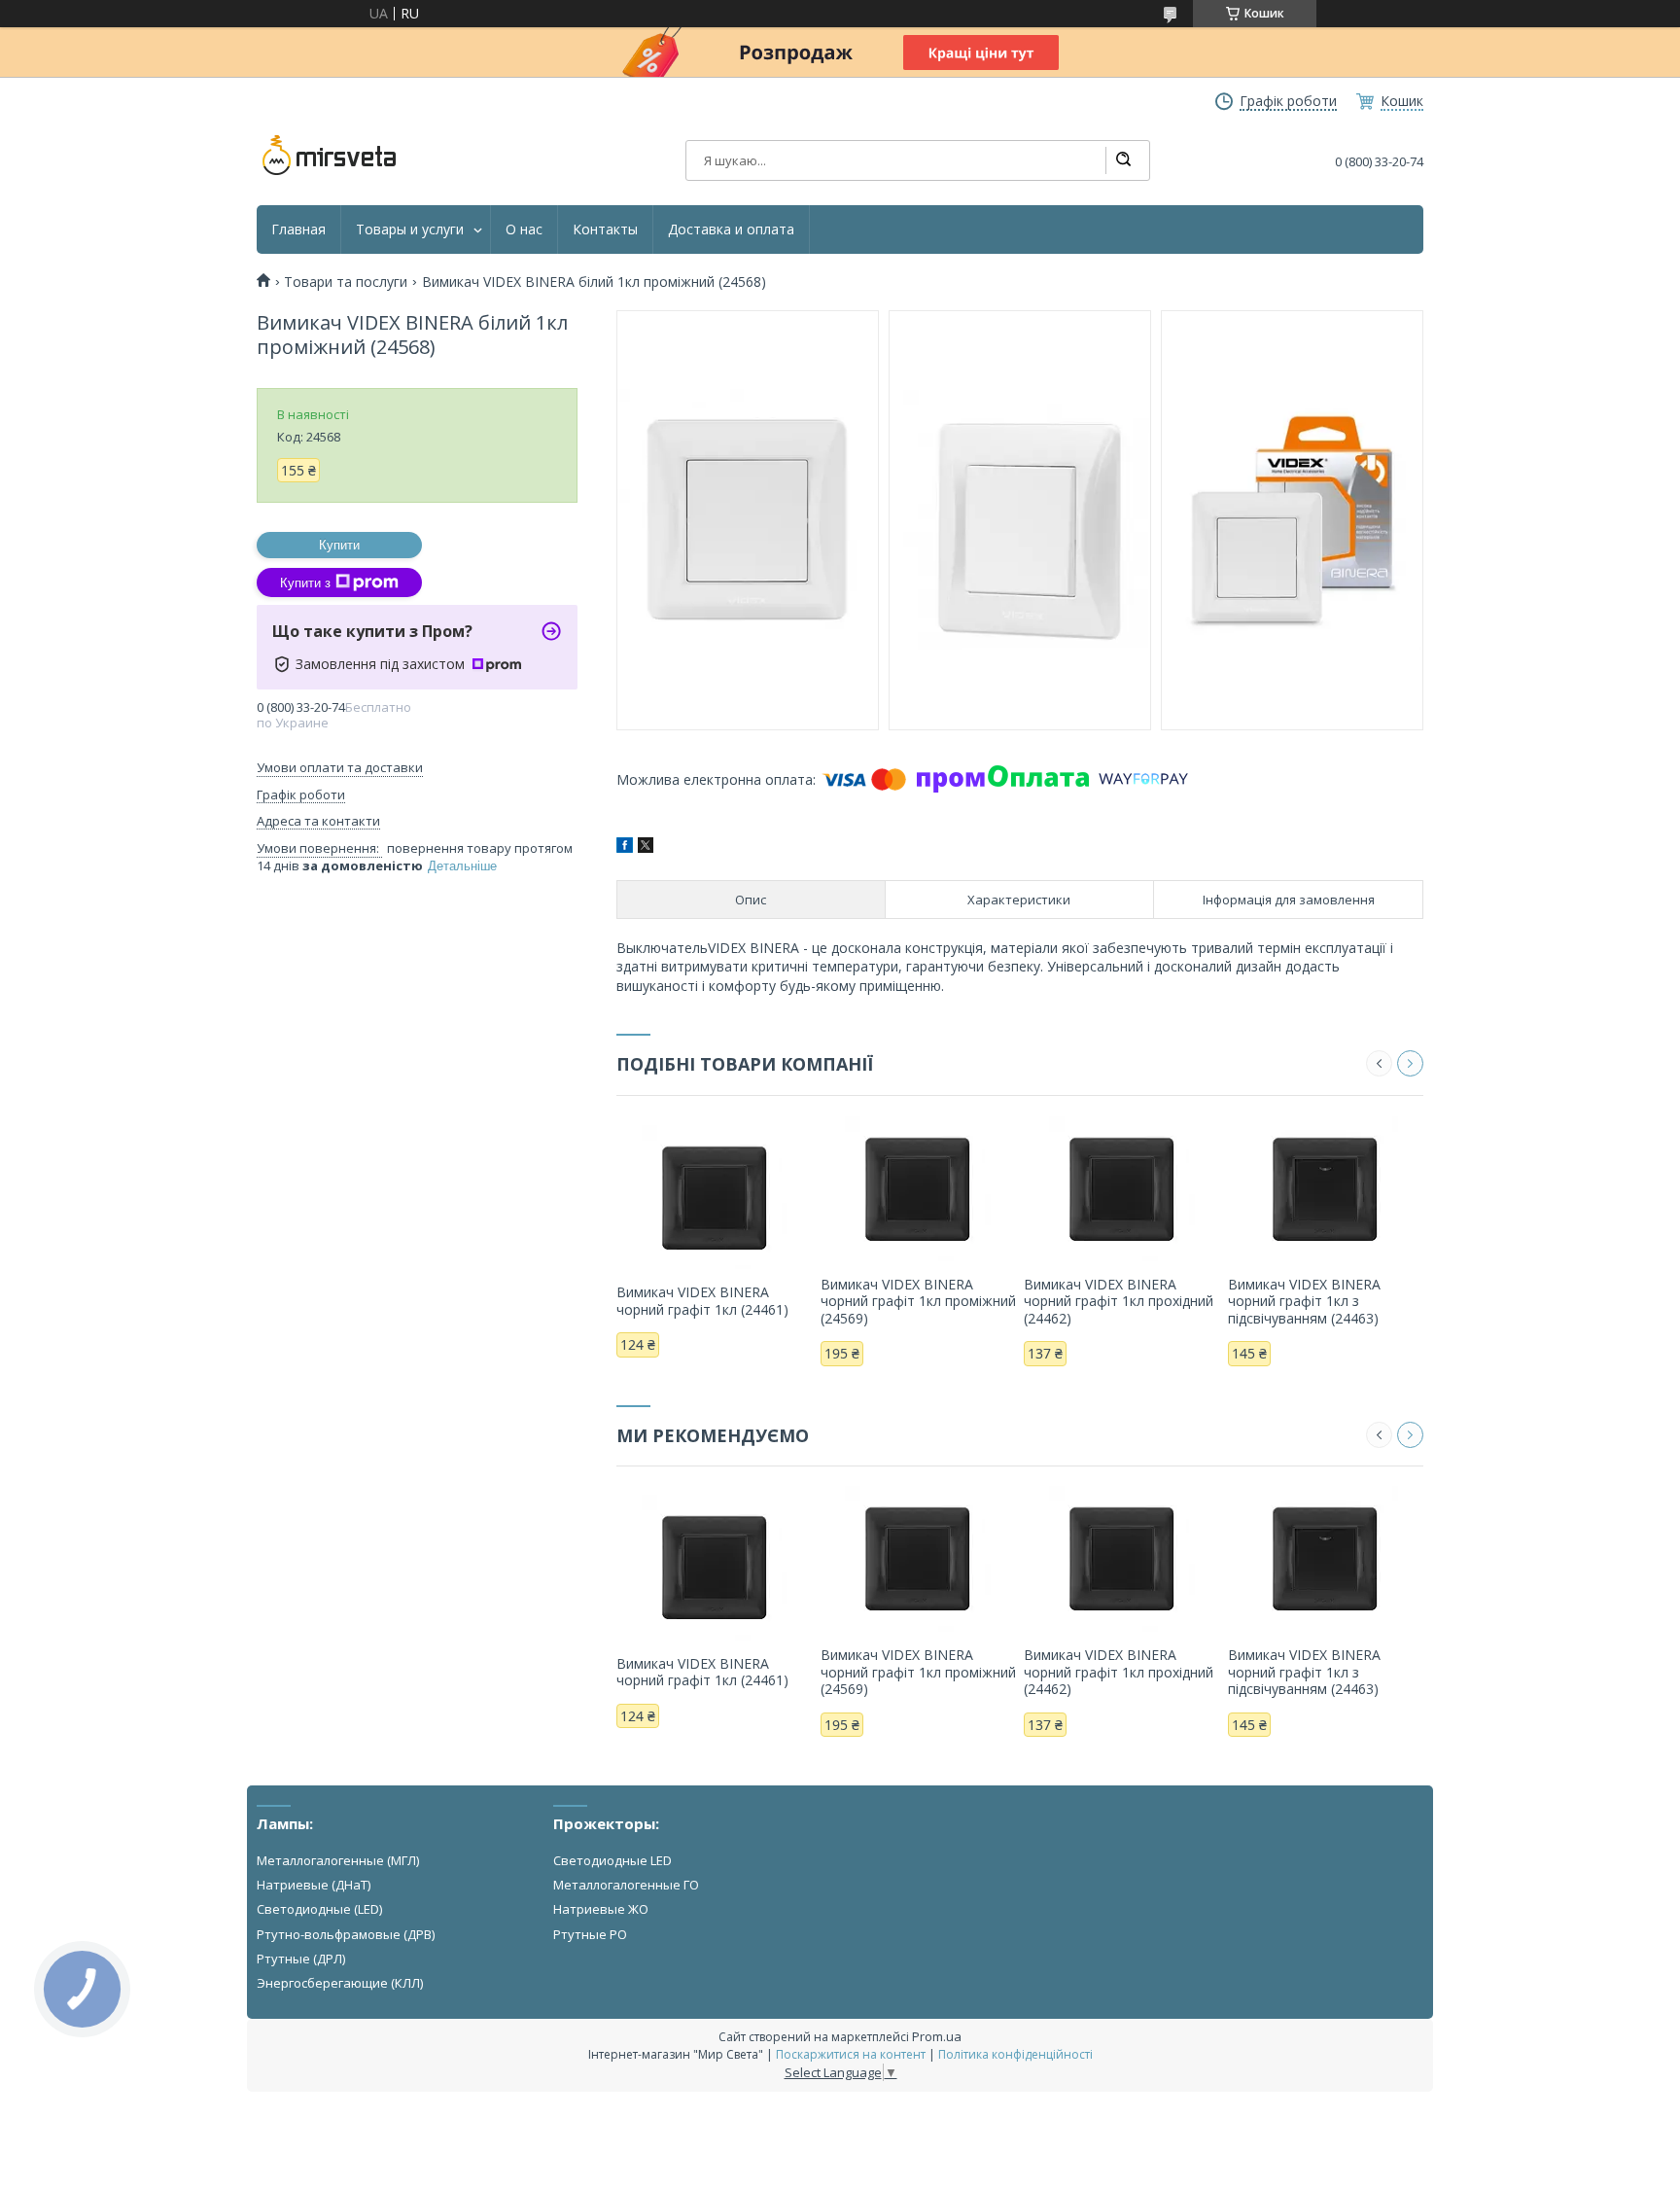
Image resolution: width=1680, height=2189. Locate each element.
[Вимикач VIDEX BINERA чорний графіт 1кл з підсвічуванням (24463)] (1326, 1188)
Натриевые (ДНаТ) (314, 1885)
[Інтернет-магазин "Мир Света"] (330, 156)
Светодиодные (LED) (319, 1909)
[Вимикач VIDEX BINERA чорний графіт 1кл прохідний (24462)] (1121, 1188)
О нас (524, 229)
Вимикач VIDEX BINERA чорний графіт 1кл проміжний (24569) (918, 1301)
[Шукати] (1123, 160)
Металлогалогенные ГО (626, 1885)
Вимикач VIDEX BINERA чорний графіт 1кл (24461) (702, 1301)
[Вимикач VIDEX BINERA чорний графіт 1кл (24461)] (714, 1196)
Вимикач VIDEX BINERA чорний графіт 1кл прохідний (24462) (1119, 1301)
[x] (646, 847)
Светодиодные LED (612, 1860)
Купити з (305, 583)
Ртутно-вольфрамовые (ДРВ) (346, 1934)
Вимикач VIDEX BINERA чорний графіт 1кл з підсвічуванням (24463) (1304, 1301)
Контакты (605, 229)
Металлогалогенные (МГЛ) (338, 1860)
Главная (298, 229)
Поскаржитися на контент (851, 2054)
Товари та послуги (346, 282)
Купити (339, 545)
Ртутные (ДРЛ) (301, 1959)
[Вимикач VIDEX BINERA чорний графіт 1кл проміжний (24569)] (918, 1188)
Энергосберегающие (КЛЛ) (340, 1983)
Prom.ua (937, 2036)
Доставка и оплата (731, 229)
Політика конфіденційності (1015, 2054)
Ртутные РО (590, 1934)
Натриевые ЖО (601, 1909)
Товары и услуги (410, 229)
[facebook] (625, 847)
